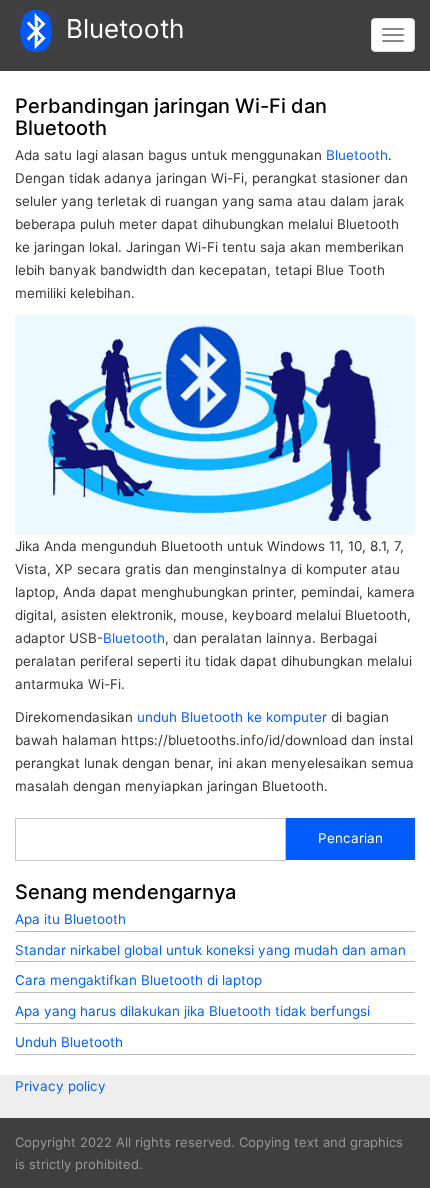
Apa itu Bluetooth (70, 919)
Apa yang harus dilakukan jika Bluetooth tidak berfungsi (192, 1011)
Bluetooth (125, 28)
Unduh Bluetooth (69, 1042)
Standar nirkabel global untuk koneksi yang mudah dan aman (210, 950)
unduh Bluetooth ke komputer (232, 717)
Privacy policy (60, 1086)
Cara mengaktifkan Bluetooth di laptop (138, 980)
